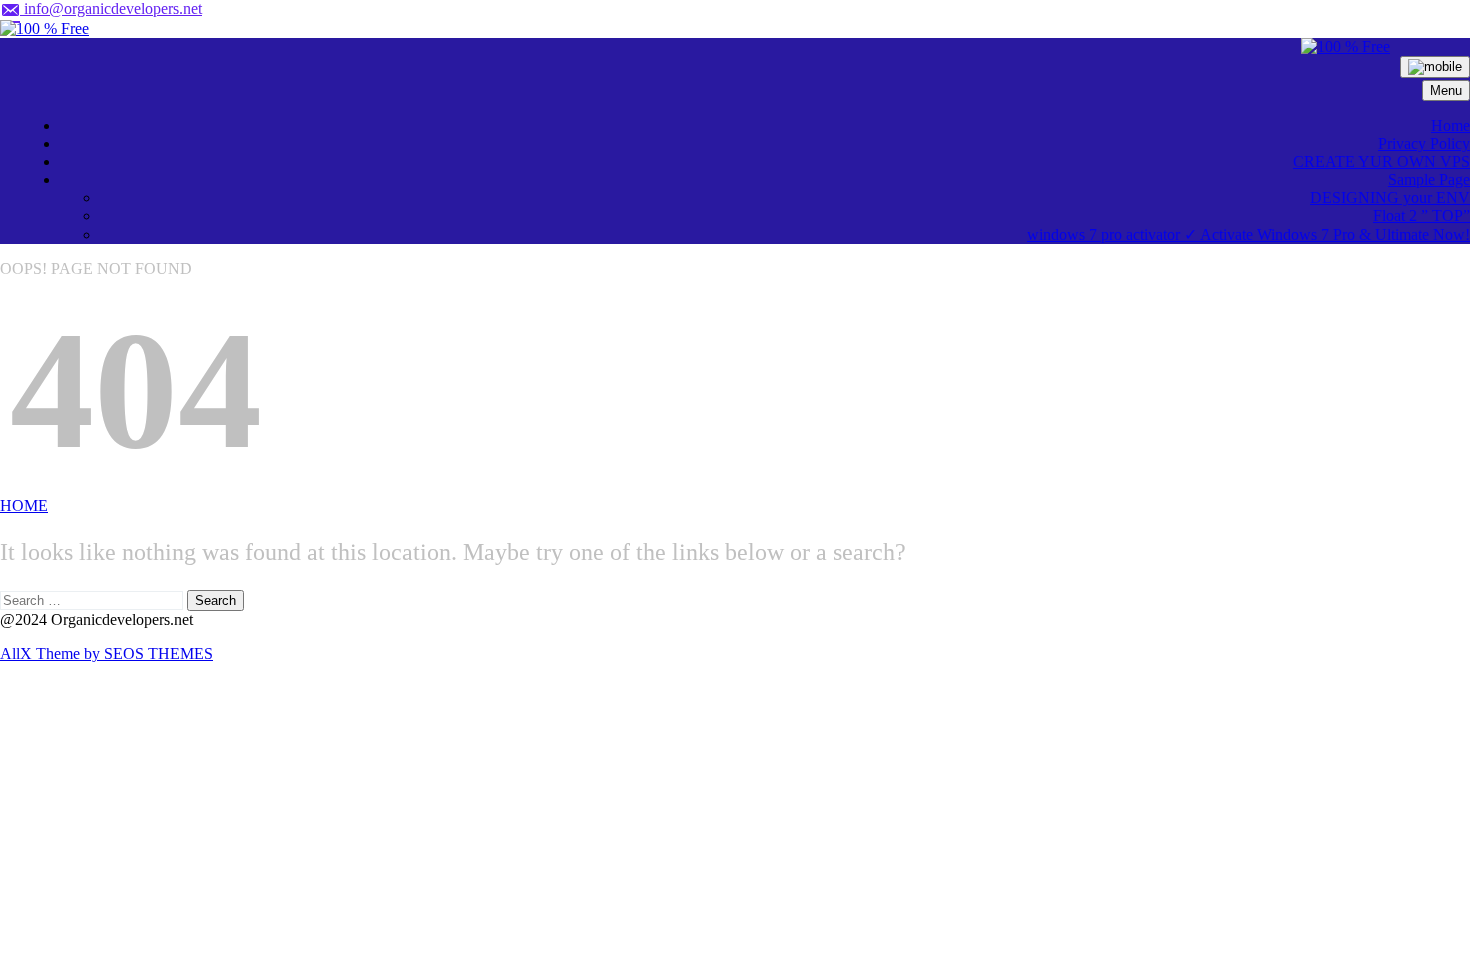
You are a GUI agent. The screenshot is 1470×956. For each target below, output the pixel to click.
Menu (1446, 90)
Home (1450, 125)
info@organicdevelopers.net (111, 8)
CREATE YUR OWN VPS (1381, 161)
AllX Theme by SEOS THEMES (106, 653)
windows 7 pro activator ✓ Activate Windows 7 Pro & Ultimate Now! (1248, 234)
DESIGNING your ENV (1390, 197)
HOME (24, 505)
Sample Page (1429, 179)
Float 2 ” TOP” (1421, 215)
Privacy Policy (1424, 143)
